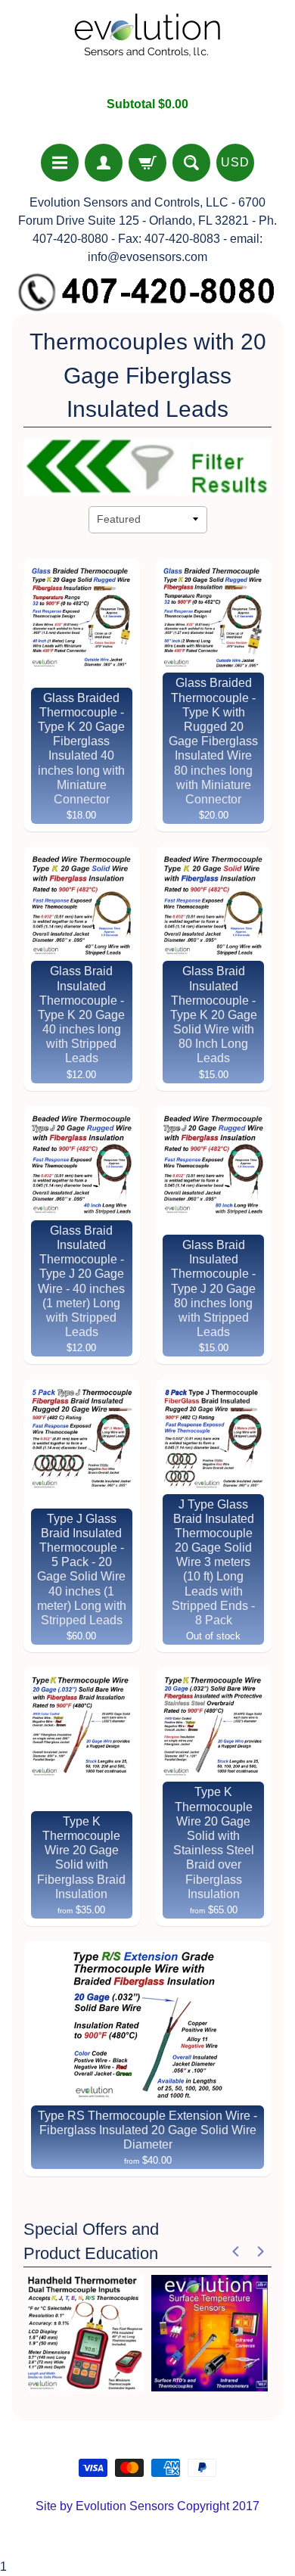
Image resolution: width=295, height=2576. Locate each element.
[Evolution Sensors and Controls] (147, 48)
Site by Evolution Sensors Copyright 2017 (147, 2506)
